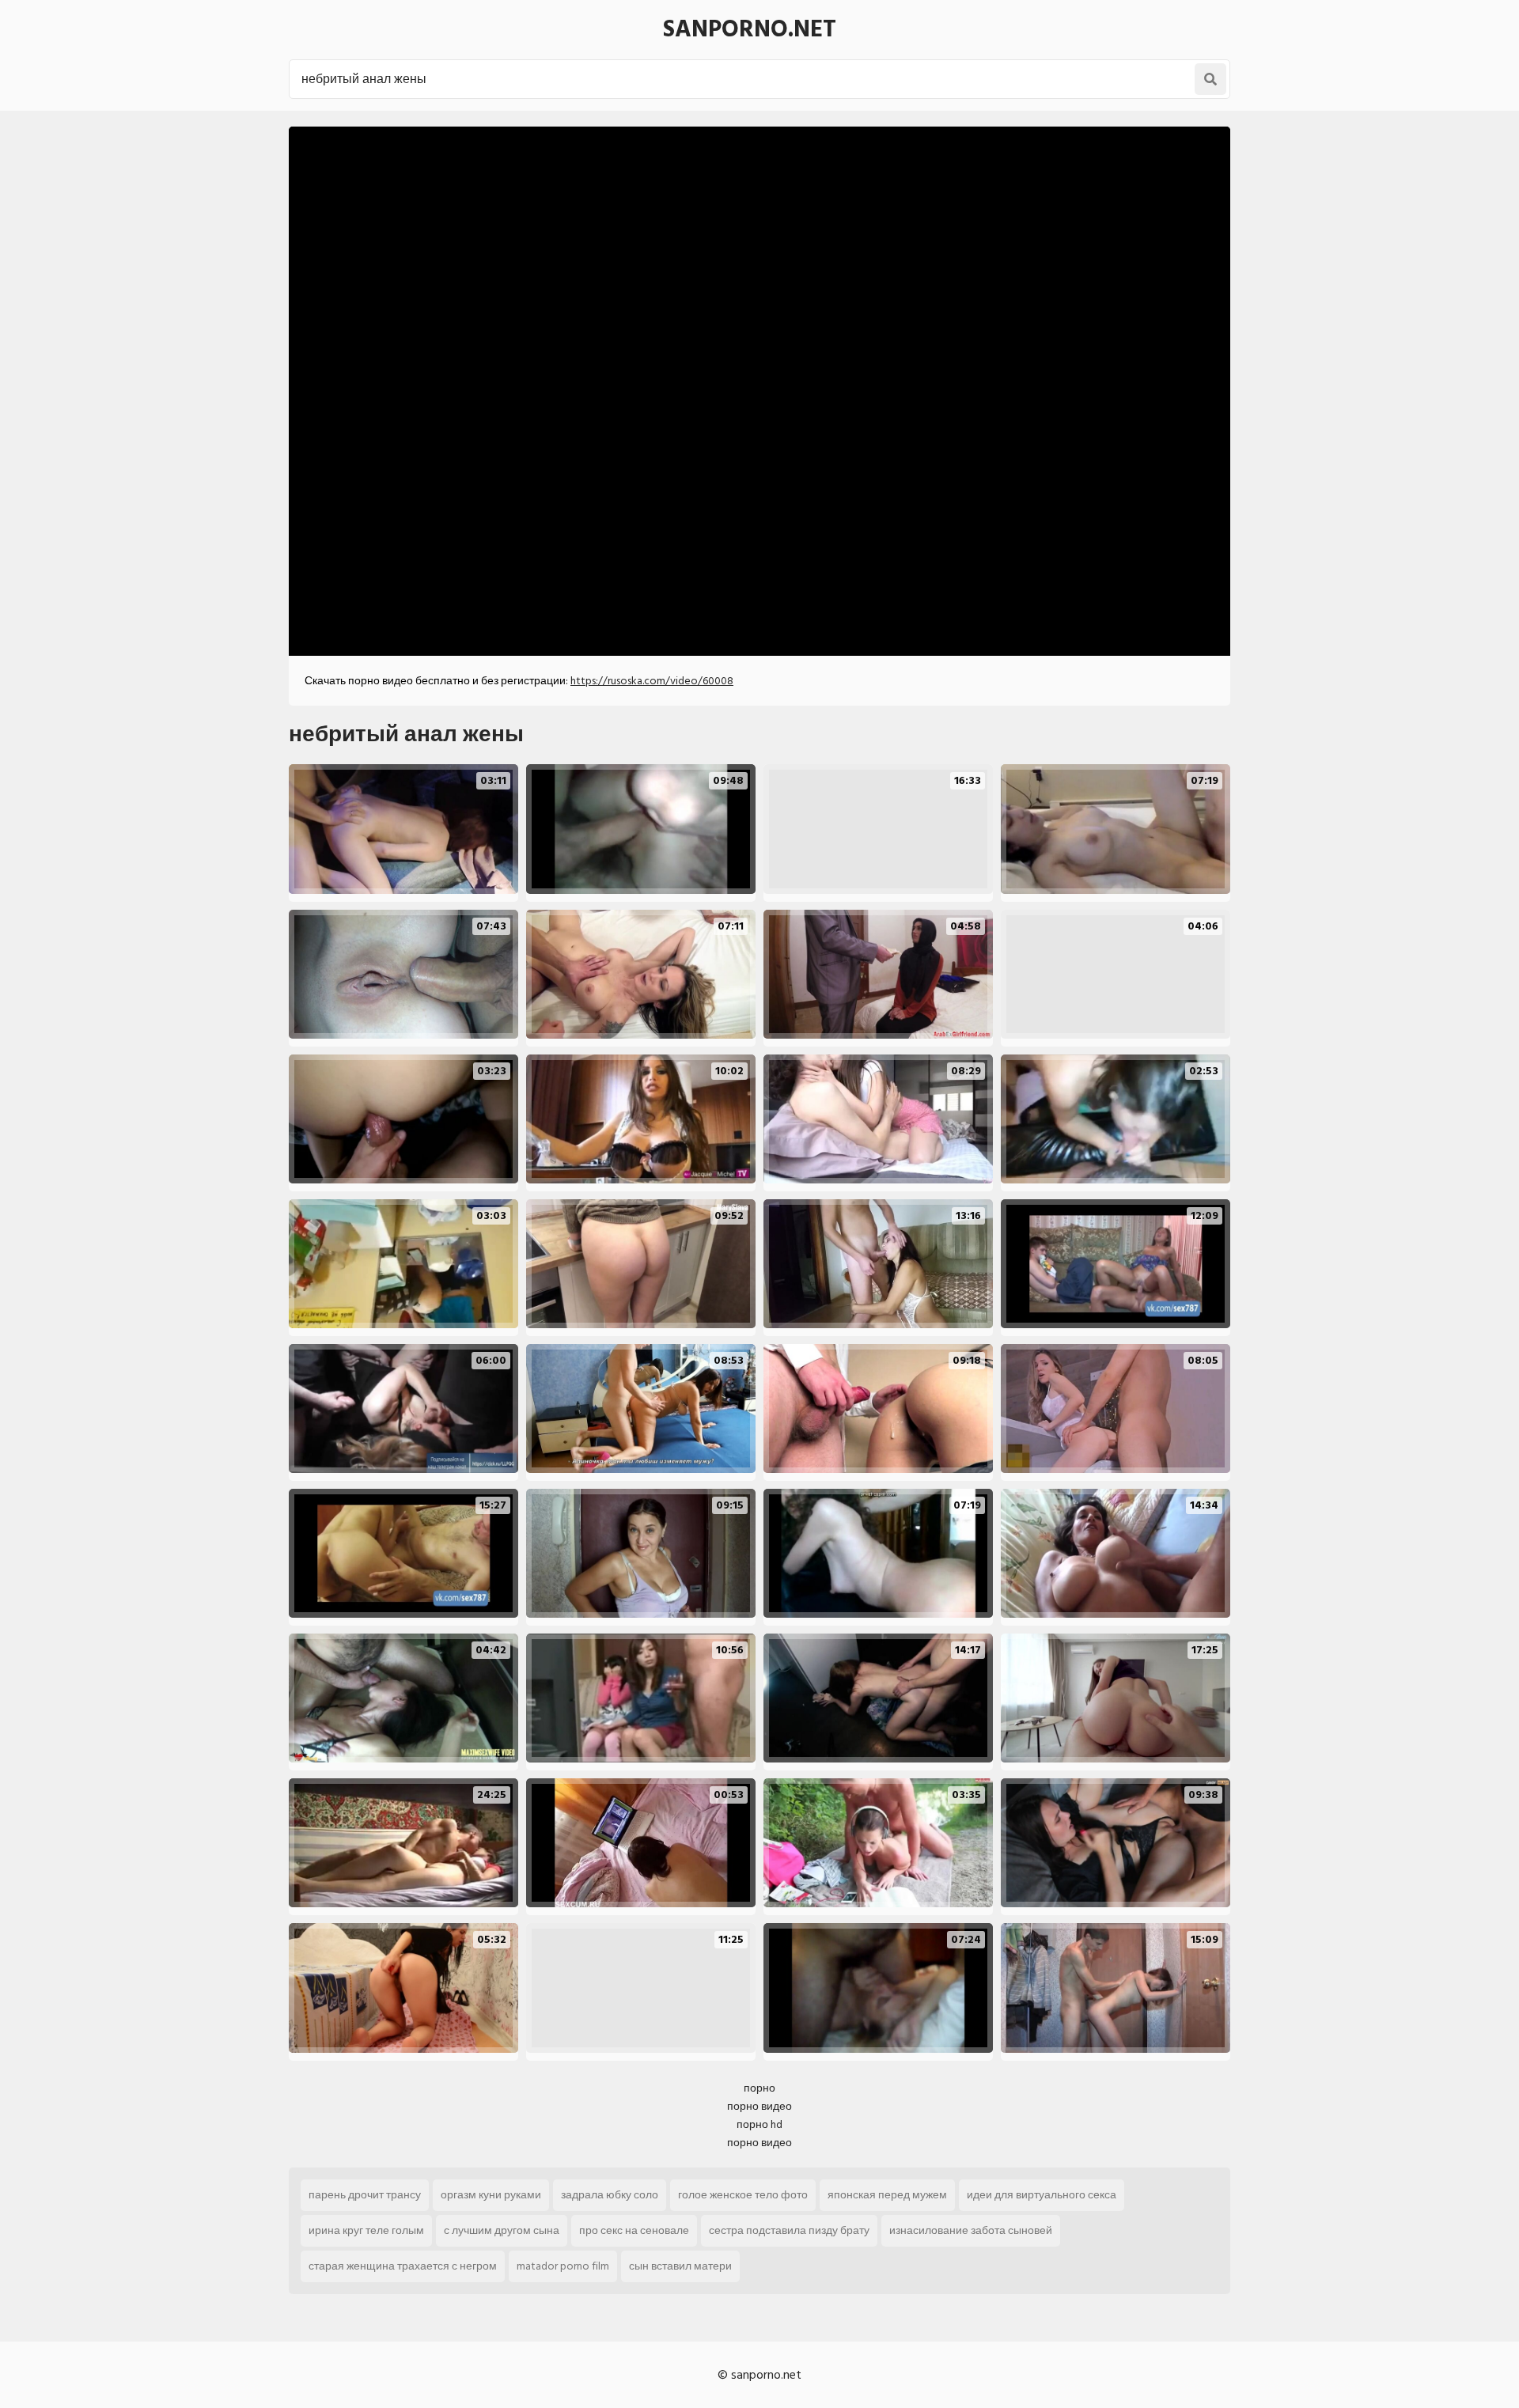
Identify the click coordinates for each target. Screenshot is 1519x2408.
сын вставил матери (680, 2266)
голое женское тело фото (743, 2195)
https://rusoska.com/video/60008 (652, 681)
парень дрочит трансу (365, 2195)
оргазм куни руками (491, 2195)
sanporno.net (750, 29)
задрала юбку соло (610, 2195)
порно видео (759, 2106)
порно (759, 2088)
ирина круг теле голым (366, 2230)
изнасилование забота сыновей (971, 2230)
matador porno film (563, 2266)
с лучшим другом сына (502, 2230)
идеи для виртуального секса (1042, 2195)
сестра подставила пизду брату (789, 2230)
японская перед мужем (887, 2195)
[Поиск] (1210, 79)
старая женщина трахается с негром (403, 2266)
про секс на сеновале (634, 2230)
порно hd (759, 2124)
